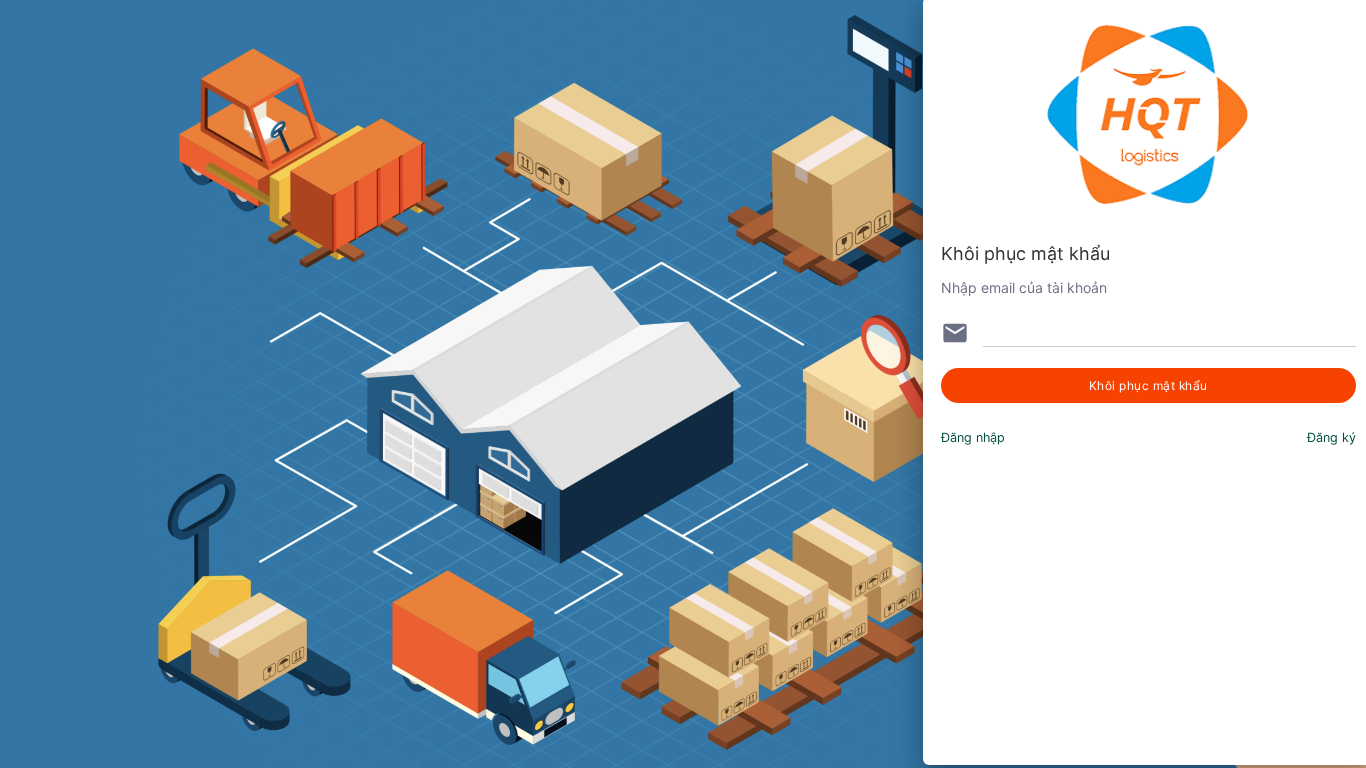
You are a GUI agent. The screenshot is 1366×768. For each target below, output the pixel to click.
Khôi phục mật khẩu (1148, 385)
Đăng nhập (973, 437)
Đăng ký (1331, 437)
